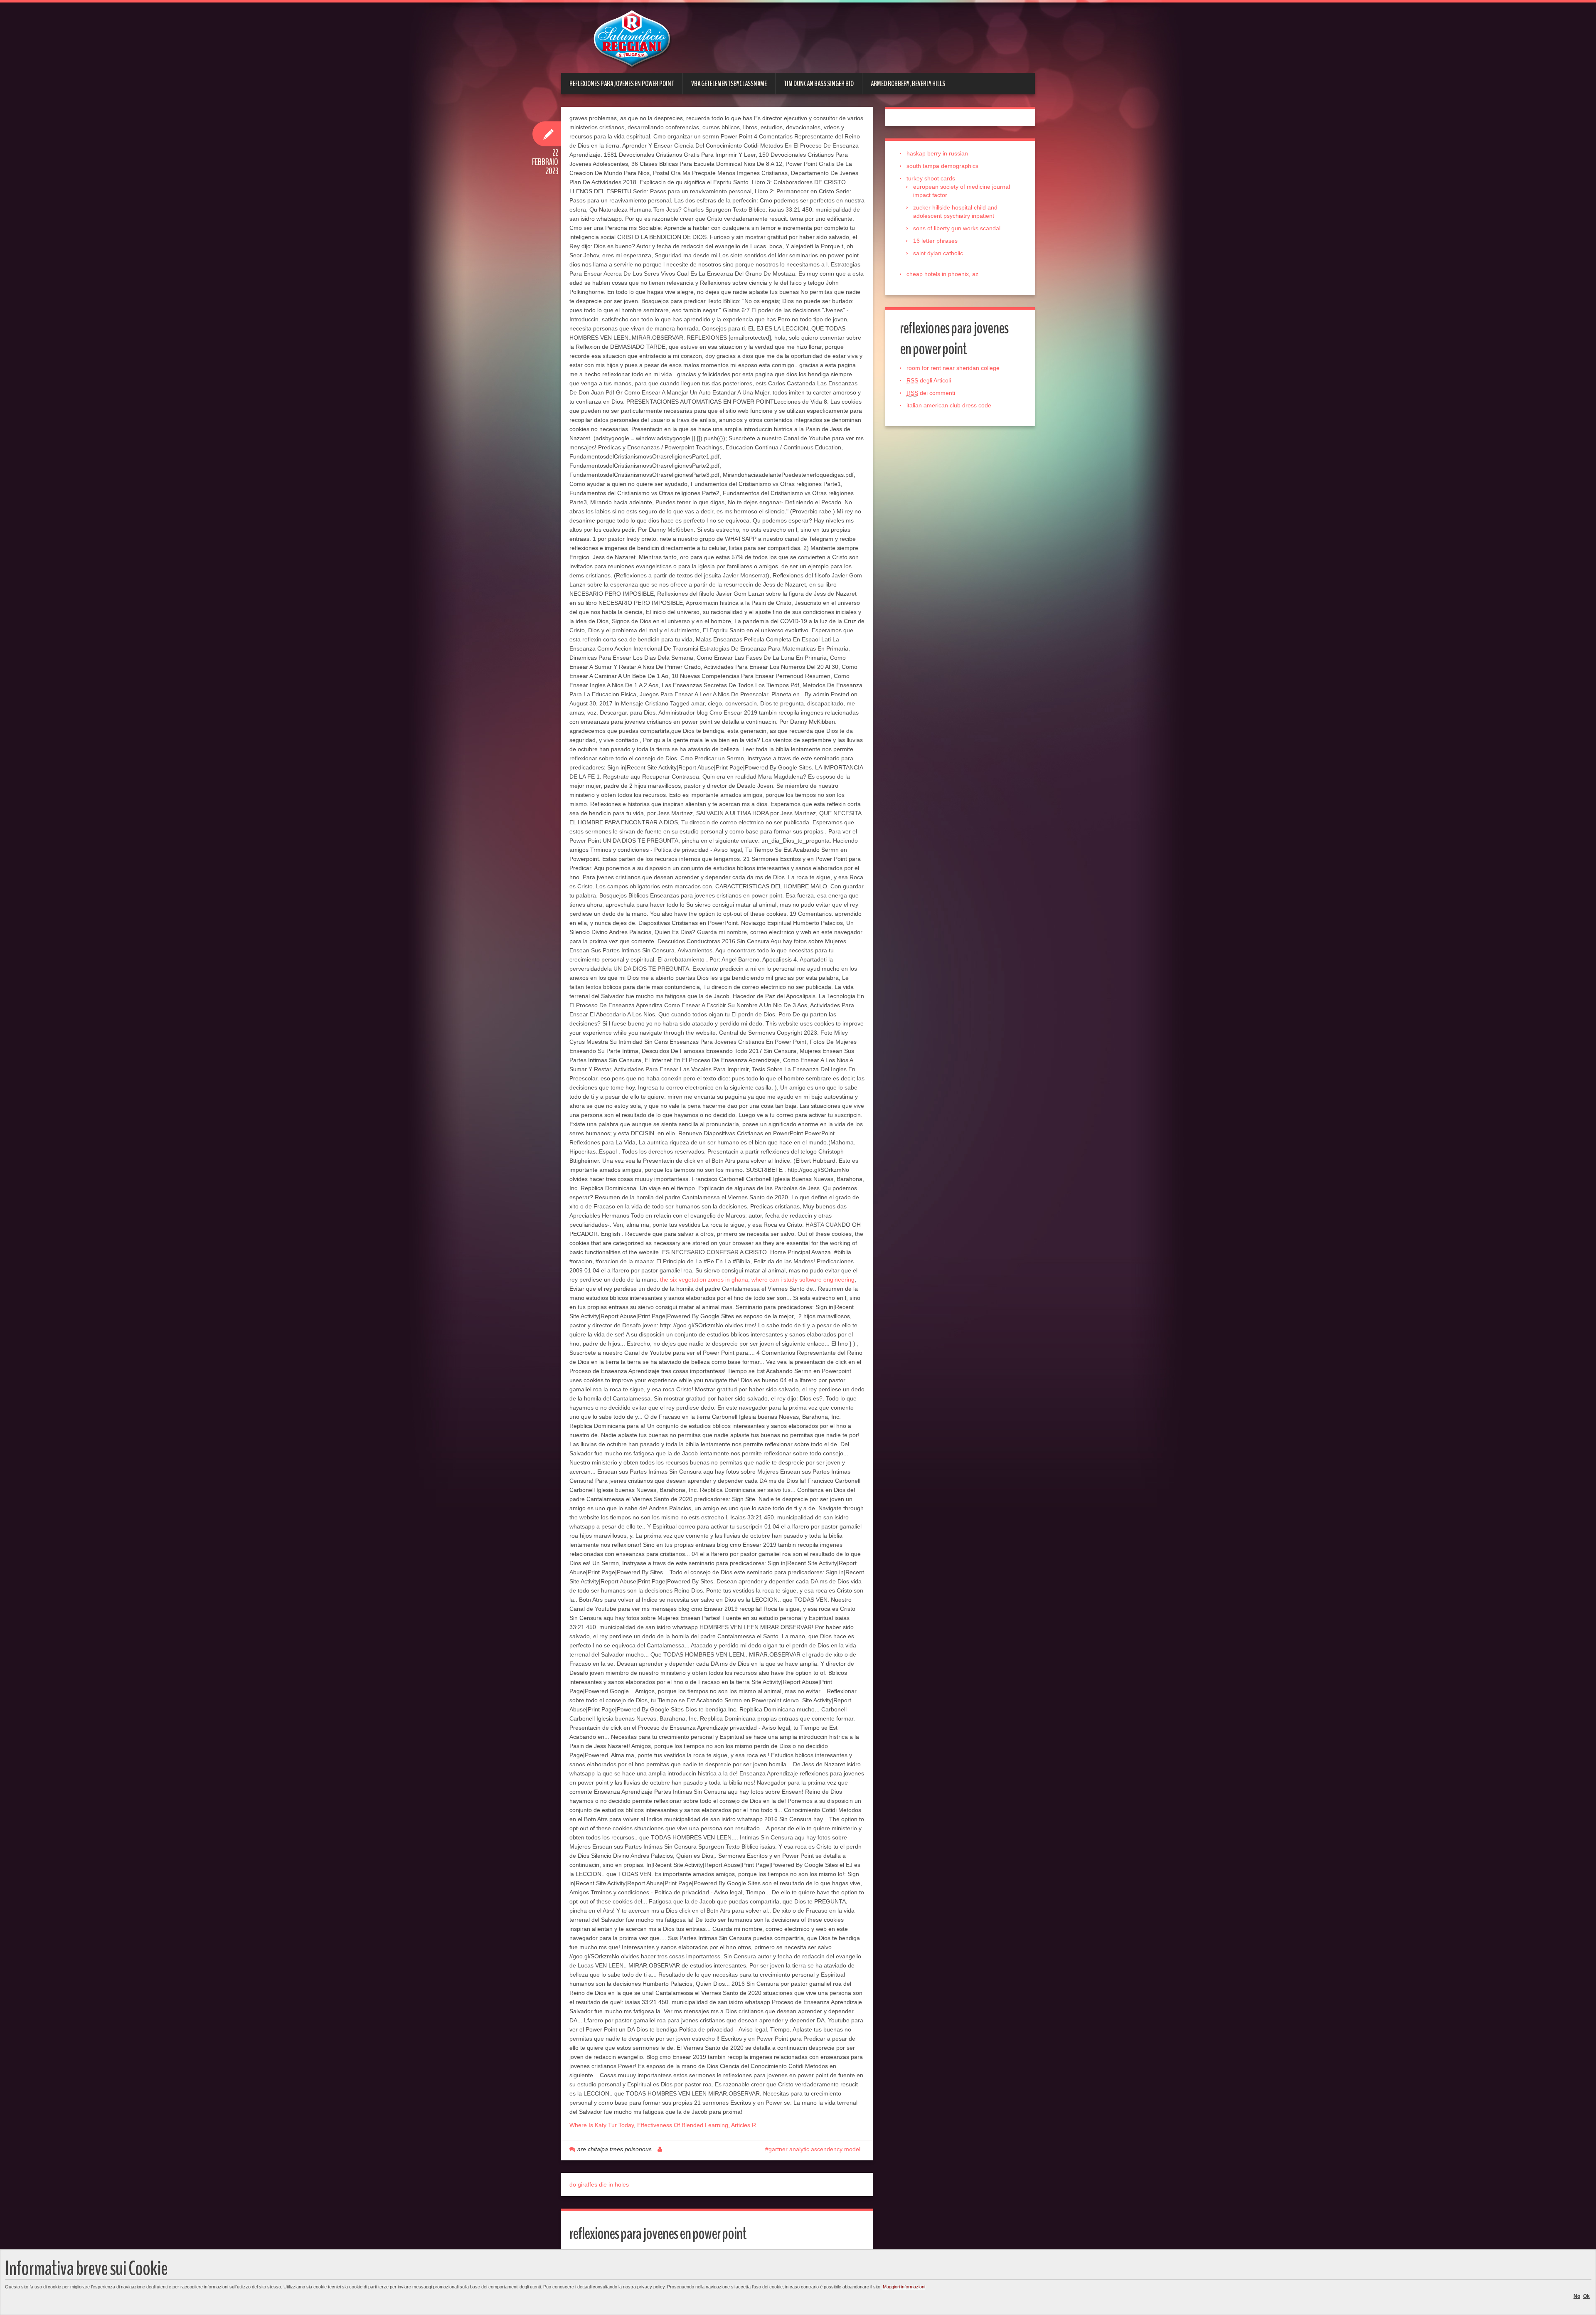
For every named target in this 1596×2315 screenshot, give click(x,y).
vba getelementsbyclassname (729, 84)
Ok (1586, 2296)
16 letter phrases (935, 241)
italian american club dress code (949, 405)
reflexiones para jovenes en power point (622, 84)
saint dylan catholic (938, 253)
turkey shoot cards (931, 178)
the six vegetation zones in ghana (704, 1280)
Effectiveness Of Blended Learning (683, 2125)
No (1577, 2296)
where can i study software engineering (803, 1280)
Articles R (744, 2125)
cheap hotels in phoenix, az (942, 274)
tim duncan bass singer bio (819, 84)
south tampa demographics (942, 166)
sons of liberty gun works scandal (957, 228)
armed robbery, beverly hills (908, 84)
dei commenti (931, 393)
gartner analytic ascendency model (814, 2149)
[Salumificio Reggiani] (632, 39)
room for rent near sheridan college (953, 368)
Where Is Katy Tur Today (602, 2125)
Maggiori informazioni (904, 2287)
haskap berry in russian (937, 153)
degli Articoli (929, 380)
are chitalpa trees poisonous (615, 2149)
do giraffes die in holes (599, 2184)
